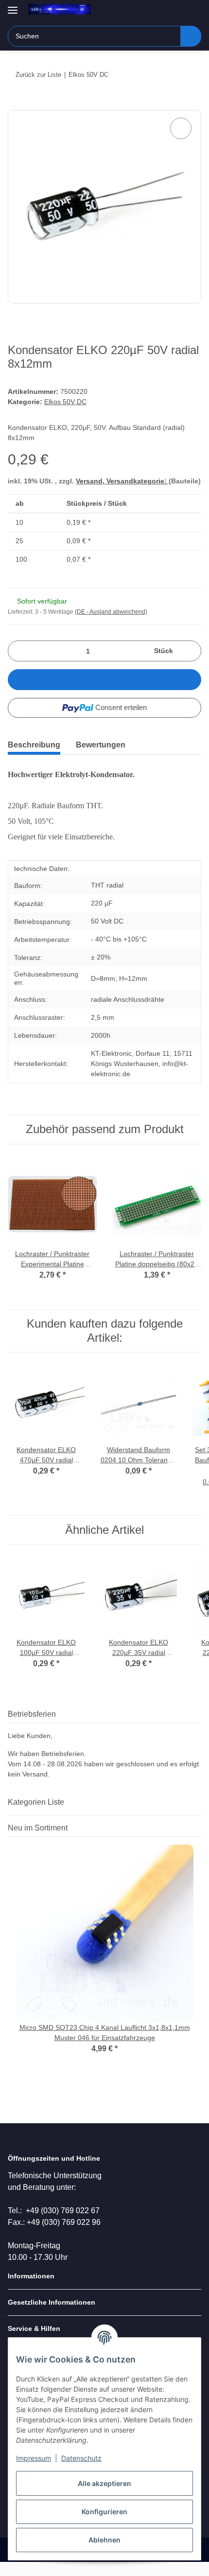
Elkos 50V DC (65, 402)
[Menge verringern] (19, 651)
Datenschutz (81, 2458)
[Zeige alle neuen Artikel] (198, 1828)
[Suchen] (191, 36)
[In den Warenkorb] (16, 105)
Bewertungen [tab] (101, 745)
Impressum (34, 2458)
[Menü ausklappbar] (13, 6)
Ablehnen (104, 2540)
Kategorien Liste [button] (36, 1802)
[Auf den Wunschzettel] (181, 128)
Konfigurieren (104, 2512)
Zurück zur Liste (38, 75)
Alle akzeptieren (104, 2483)
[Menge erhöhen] (190, 651)
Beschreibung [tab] (34, 745)
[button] (163, 11)
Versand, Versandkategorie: (122, 481)
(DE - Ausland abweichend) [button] (111, 612)
